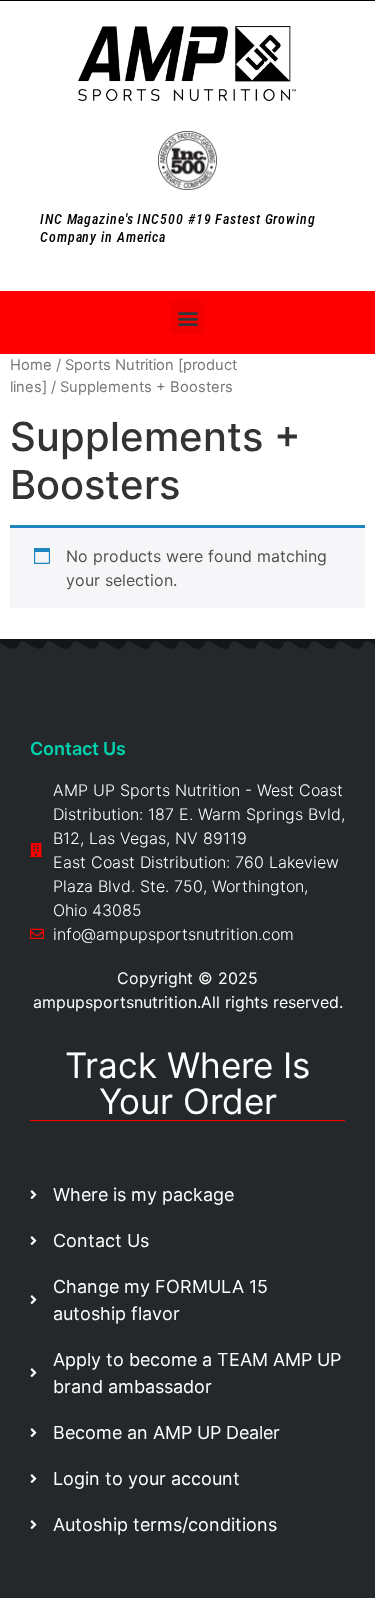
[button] (187, 317)
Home (31, 365)
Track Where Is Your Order (187, 1083)
